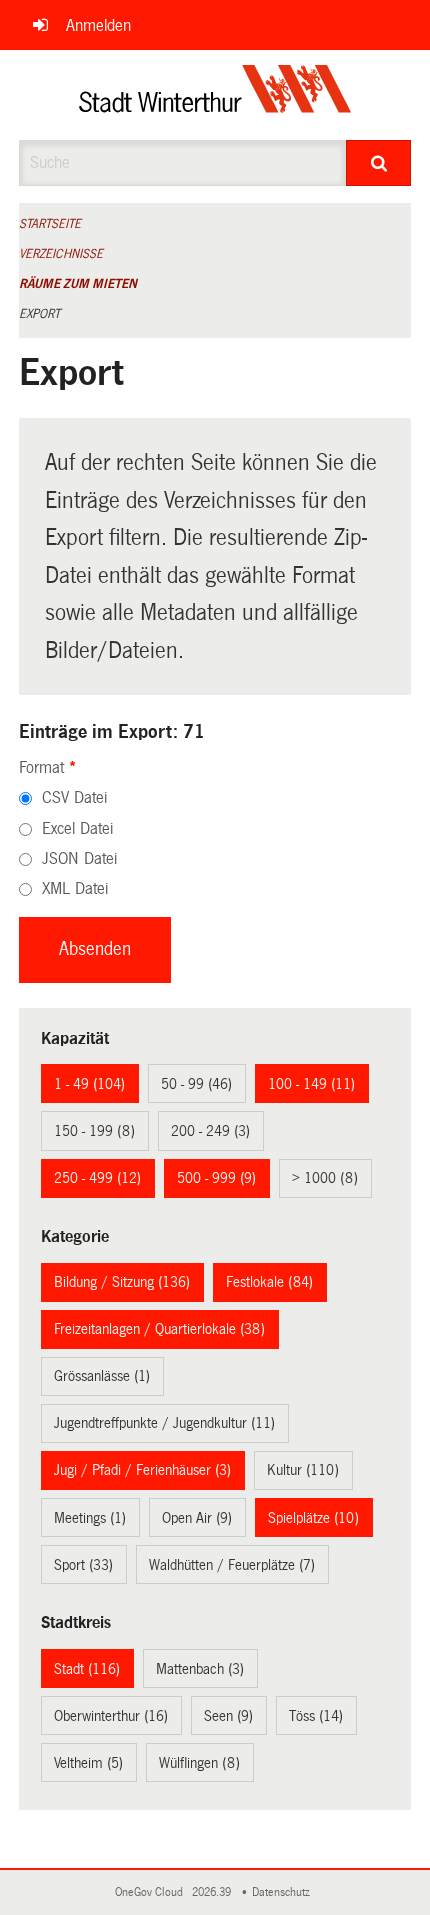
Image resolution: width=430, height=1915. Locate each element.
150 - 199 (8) (94, 1131)
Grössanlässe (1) (102, 1376)
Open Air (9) (197, 1518)
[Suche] (378, 163)
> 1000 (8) (325, 1178)
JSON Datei (79, 858)
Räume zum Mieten (78, 284)
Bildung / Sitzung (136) (122, 1282)
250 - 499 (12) (97, 1178)
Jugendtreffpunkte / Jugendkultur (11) (164, 1423)
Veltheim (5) (88, 1763)
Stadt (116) (87, 1669)
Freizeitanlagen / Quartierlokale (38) (159, 1329)
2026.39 (213, 1892)
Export (39, 314)
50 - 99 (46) (196, 1084)
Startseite (50, 224)
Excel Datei (77, 828)
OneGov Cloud (152, 1892)
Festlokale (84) (269, 1282)
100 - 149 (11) (311, 1084)
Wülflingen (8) (199, 1763)
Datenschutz (284, 1892)
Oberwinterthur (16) (111, 1716)
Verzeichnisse (61, 254)
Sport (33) (83, 1565)
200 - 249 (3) (210, 1131)
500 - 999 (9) (216, 1178)
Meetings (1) (90, 1518)
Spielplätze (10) (313, 1518)
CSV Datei (74, 797)
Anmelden (98, 25)
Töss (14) (316, 1716)
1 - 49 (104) (89, 1084)
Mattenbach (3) (200, 1669)
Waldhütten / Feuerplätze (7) (232, 1565)
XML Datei (75, 888)
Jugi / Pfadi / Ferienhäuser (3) (142, 1470)
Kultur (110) (303, 1470)
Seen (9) (228, 1716)
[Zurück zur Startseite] (215, 95)
